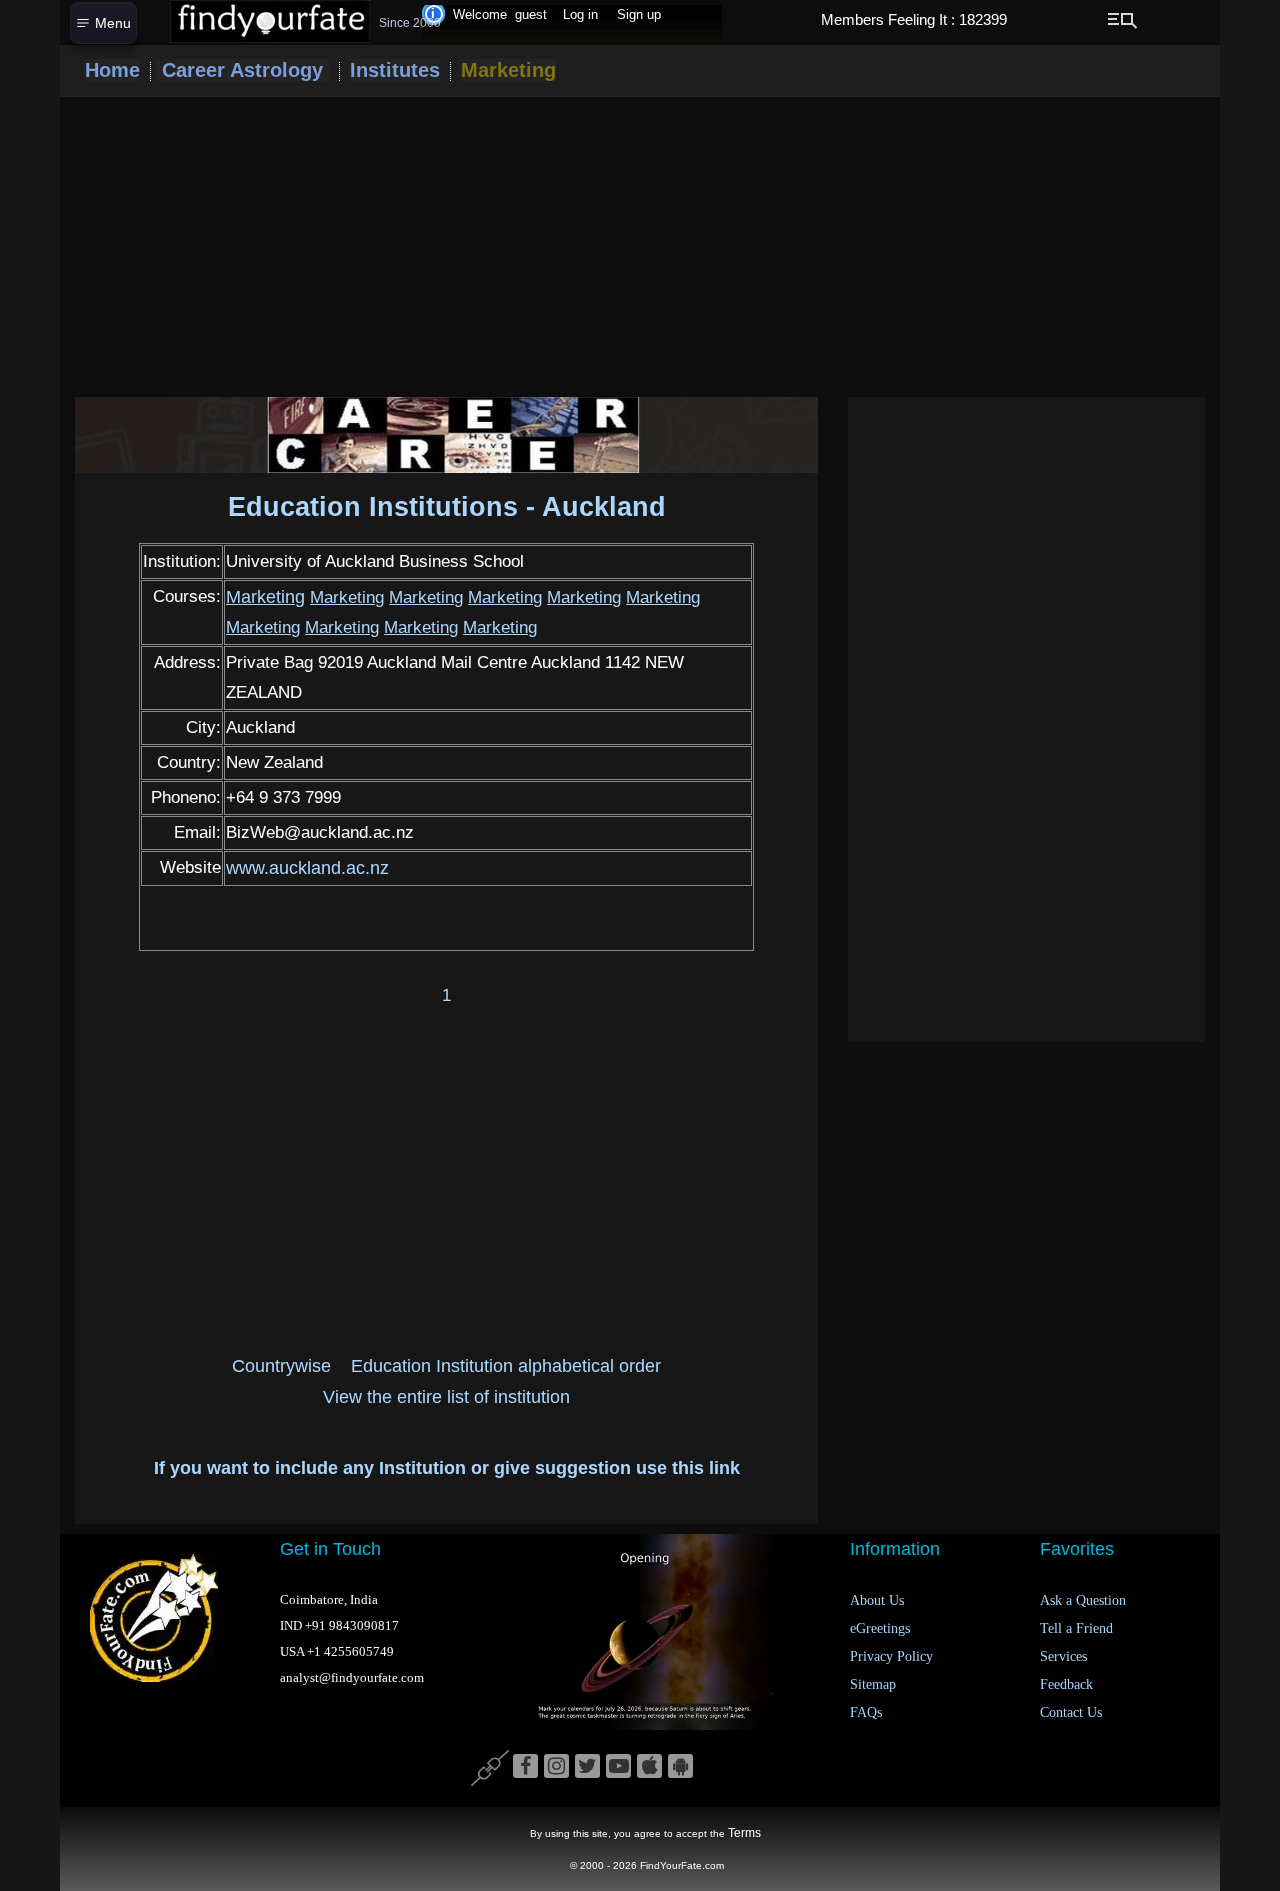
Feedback (1066, 1684)
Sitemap (873, 1684)
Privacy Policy (891, 1656)
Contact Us (1071, 1712)
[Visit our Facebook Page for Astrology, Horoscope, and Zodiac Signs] (525, 1767)
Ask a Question (1083, 1600)
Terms (744, 1833)
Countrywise (281, 1366)
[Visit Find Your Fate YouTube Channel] (618, 1767)
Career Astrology (242, 70)
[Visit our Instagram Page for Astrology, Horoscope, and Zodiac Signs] (556, 1767)
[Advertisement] (640, 247)
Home (112, 70)
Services (1063, 1656)
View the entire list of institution (446, 1397)
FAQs (866, 1712)
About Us (877, 1600)
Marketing (508, 70)
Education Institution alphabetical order (506, 1366)
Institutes (395, 70)
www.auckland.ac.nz (307, 868)
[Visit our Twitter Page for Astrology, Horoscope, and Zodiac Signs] (587, 1767)
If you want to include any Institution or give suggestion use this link (447, 1468)
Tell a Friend (1076, 1628)
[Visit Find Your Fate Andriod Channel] (680, 1767)
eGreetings (880, 1628)
